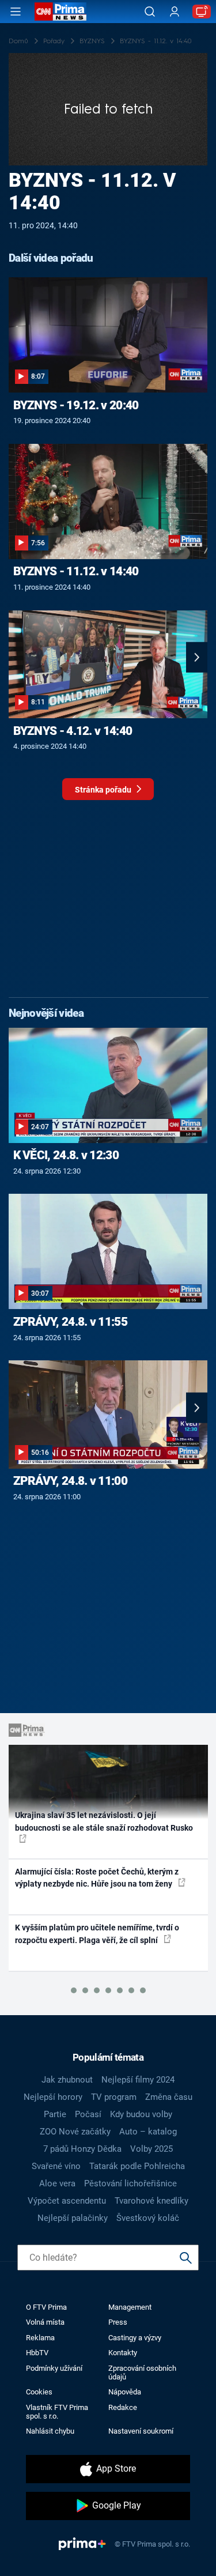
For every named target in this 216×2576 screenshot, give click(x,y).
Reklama (40, 2338)
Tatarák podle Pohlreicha (137, 2166)
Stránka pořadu (104, 790)
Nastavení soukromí (141, 2431)
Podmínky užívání (54, 2368)
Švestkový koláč (148, 2218)
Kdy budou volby (141, 2114)
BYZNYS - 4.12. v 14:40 (73, 731)
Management (130, 2307)
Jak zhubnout (67, 2080)
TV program (114, 2097)
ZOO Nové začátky (75, 2132)
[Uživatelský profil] (175, 12)
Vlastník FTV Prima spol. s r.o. (57, 2412)
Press (118, 2322)
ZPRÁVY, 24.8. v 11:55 (70, 1322)
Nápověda (125, 2392)
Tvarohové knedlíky (151, 2201)
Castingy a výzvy (135, 2338)
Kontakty (123, 2353)
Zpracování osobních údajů (142, 2373)
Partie (55, 2114)
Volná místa (45, 2322)
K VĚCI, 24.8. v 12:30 (66, 1155)
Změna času (169, 2097)
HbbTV (37, 2353)
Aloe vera (57, 2183)
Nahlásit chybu (50, 2431)
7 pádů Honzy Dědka (82, 2149)
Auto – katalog (148, 2132)
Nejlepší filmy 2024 (138, 2080)
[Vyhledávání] (150, 12)
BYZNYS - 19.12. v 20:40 (76, 405)
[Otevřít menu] (16, 12)
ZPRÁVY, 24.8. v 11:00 (70, 1481)
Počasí (88, 2114)
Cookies (39, 2392)
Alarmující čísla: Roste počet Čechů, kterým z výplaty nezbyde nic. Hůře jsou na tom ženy (97, 1878)
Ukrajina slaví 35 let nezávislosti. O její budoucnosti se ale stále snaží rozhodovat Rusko (104, 1821)
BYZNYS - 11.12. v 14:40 (76, 571)
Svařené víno (56, 2166)
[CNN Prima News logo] (60, 12)
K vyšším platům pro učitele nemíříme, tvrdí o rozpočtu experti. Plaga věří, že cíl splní (97, 1934)
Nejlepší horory (53, 2097)
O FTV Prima (46, 2307)
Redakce (123, 2407)
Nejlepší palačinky (73, 2218)
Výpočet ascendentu (67, 2201)
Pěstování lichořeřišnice (130, 2183)
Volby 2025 (151, 2149)
